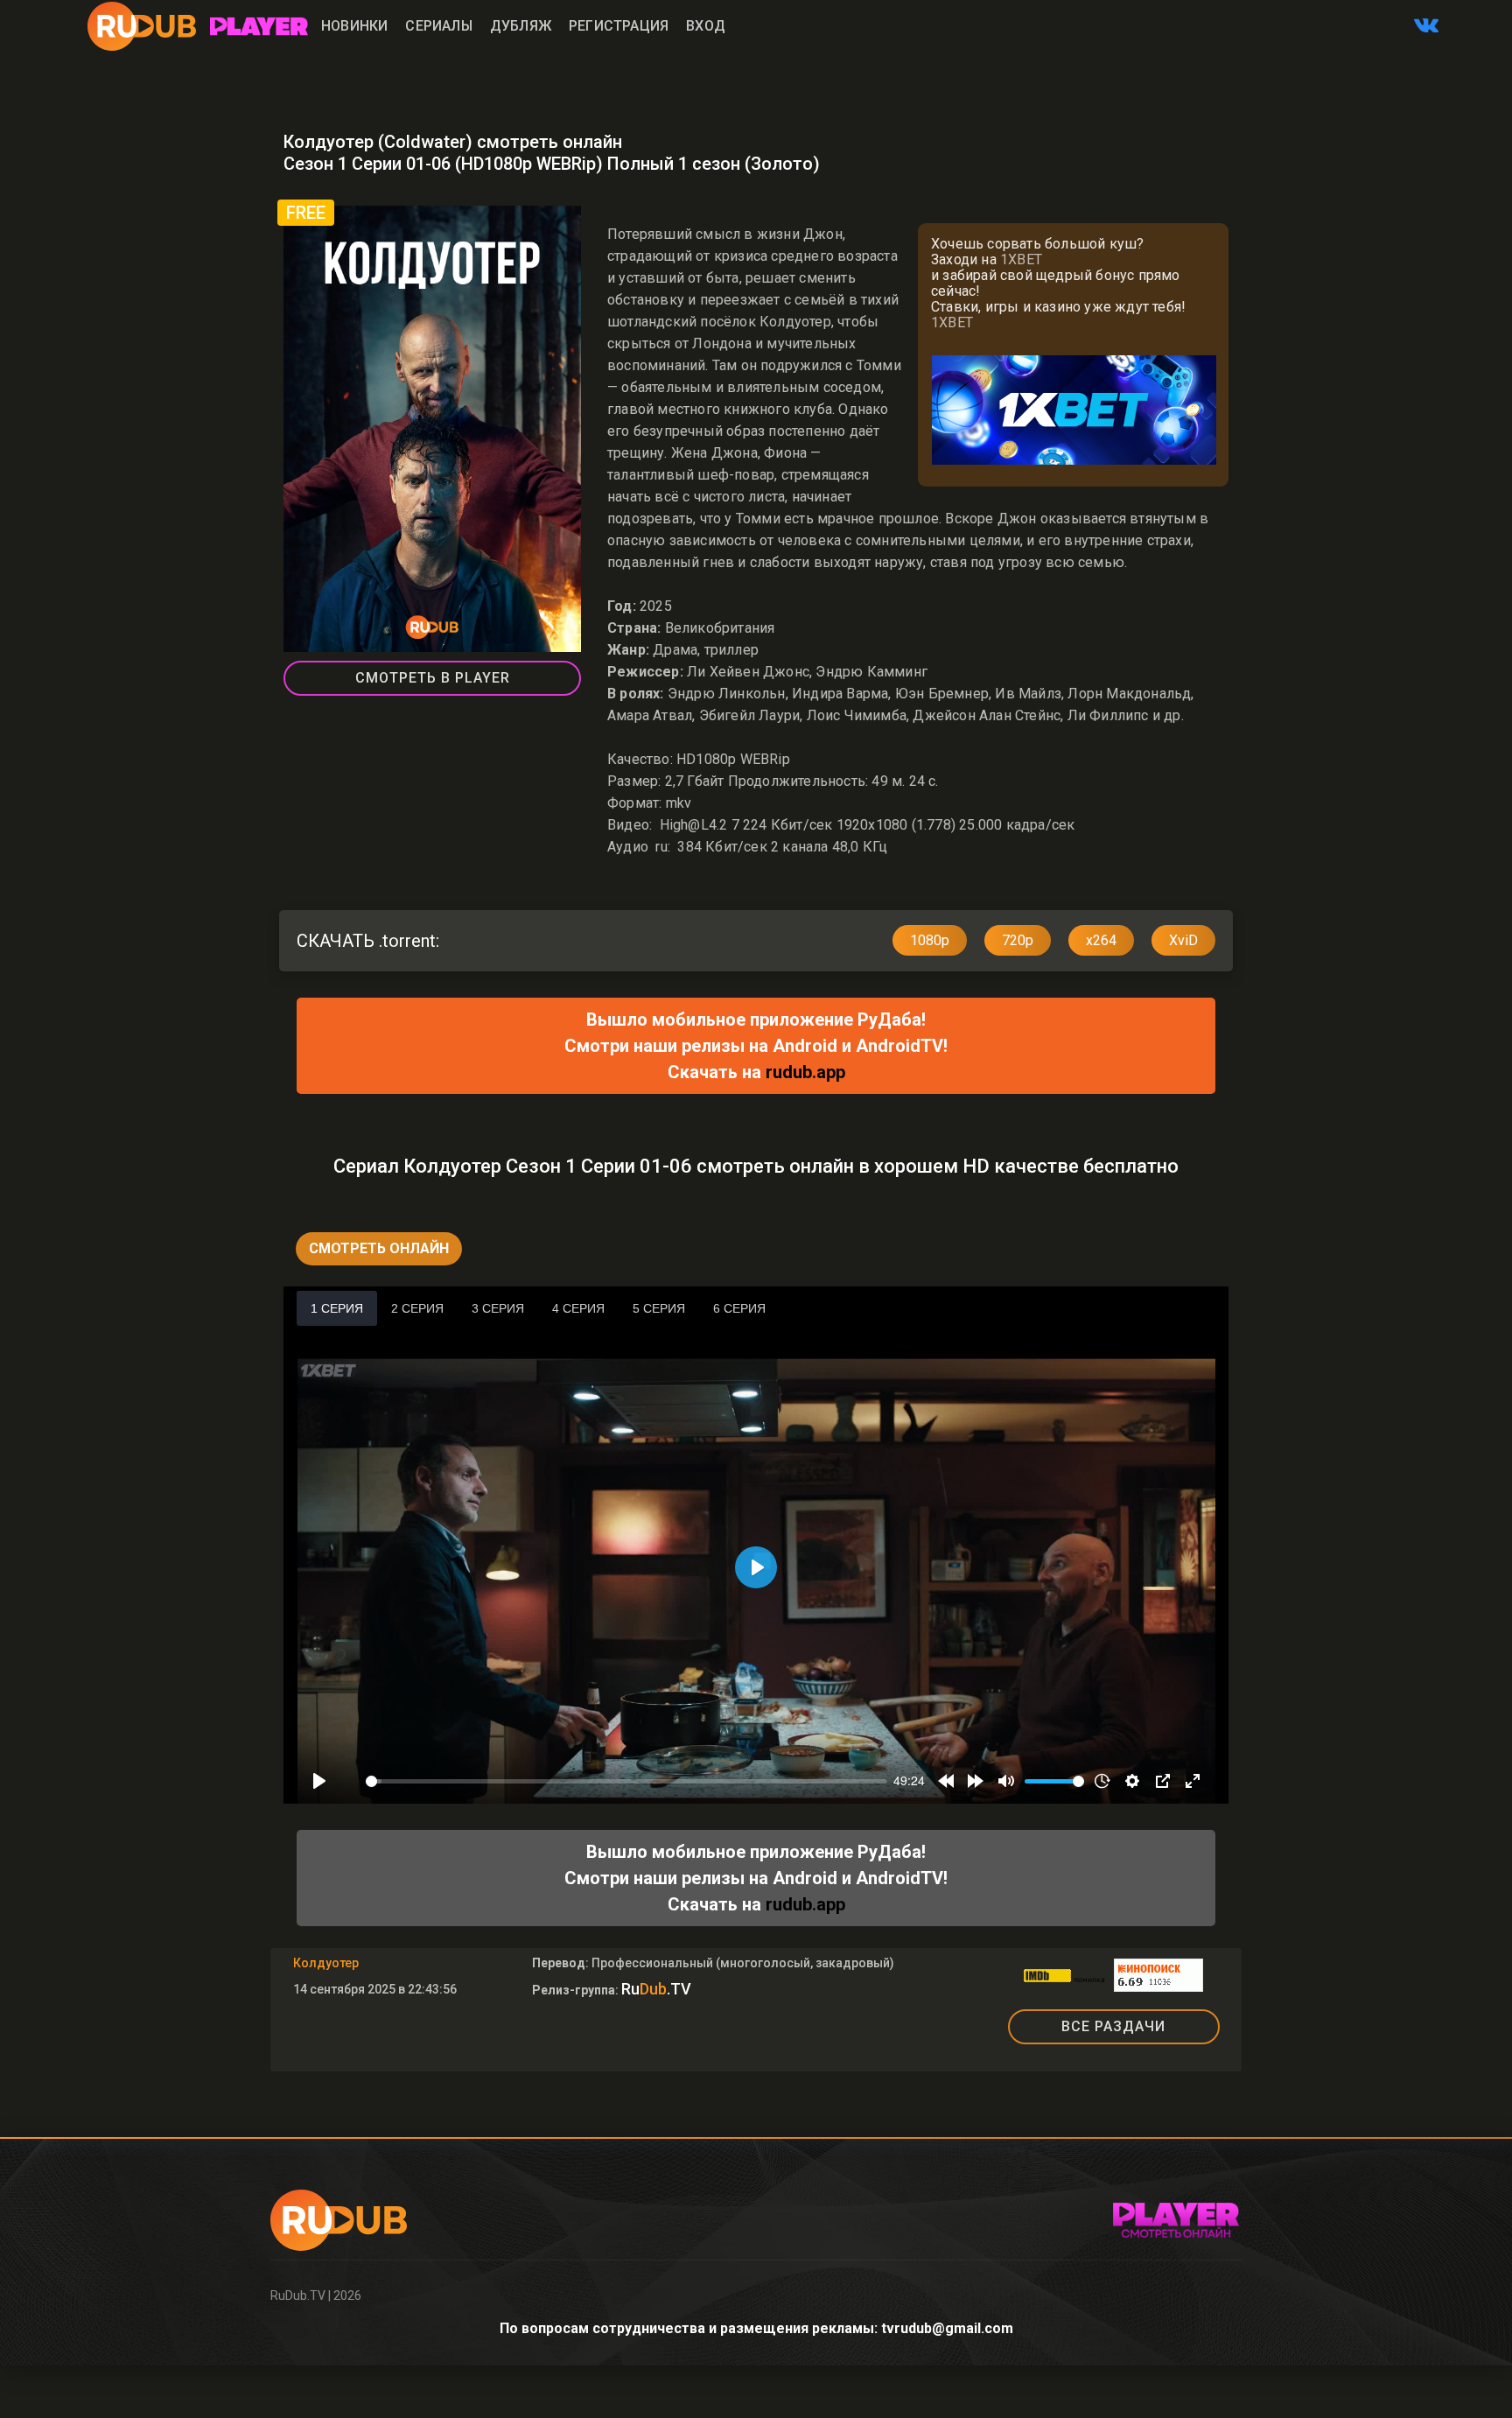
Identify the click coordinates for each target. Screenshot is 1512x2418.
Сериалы (438, 26)
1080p (930, 940)
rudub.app (805, 1072)
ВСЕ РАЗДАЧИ (1113, 2026)
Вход (706, 26)
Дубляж (521, 26)
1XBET (1021, 259)
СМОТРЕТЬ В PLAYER (433, 678)
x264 (1101, 940)
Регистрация (619, 26)
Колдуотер (326, 1963)
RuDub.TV (298, 2295)
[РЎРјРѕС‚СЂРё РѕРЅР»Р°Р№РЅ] (259, 26)
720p (1018, 940)
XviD (1183, 940)
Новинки (354, 26)
